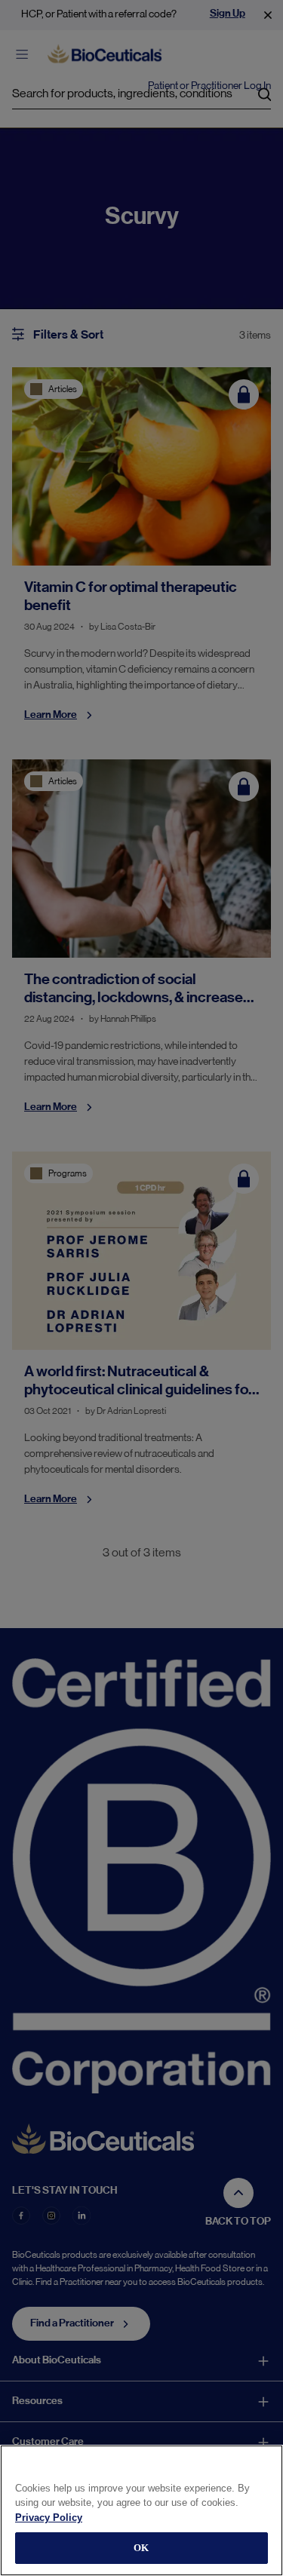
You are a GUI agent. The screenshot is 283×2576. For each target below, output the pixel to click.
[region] (141, 2510)
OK (141, 2548)
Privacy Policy (49, 2518)
